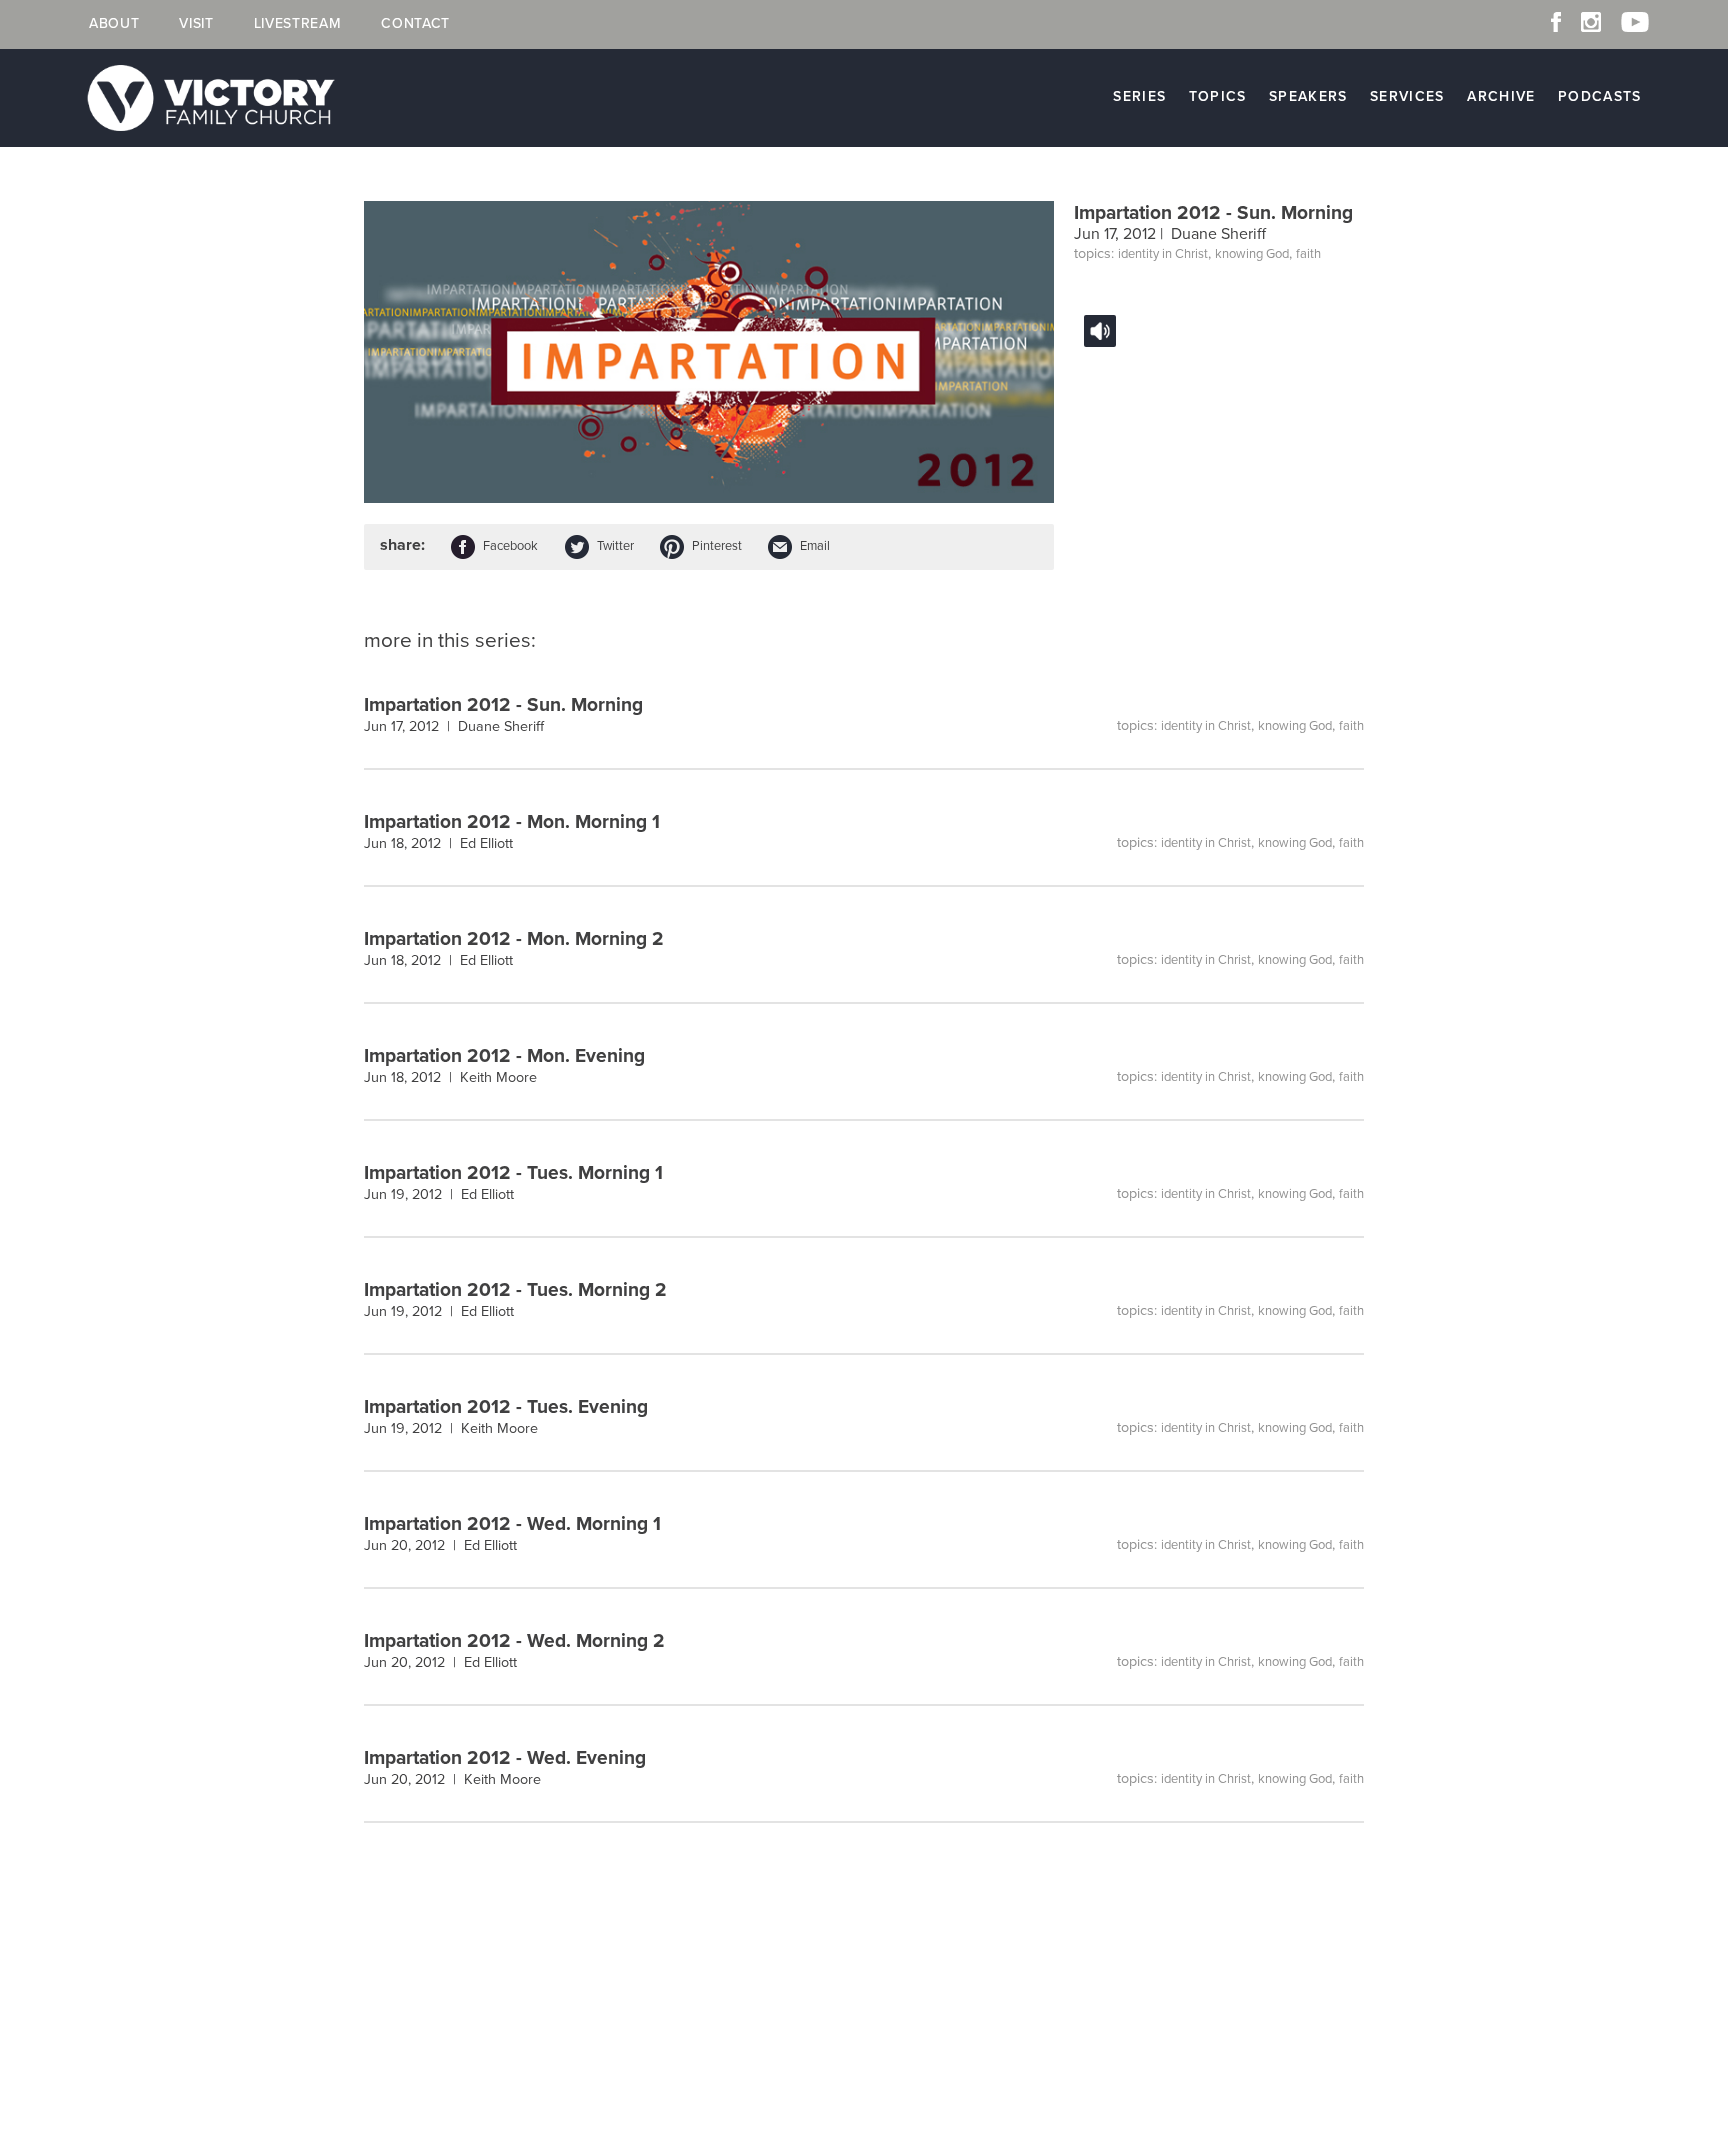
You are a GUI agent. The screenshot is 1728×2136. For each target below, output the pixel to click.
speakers (1308, 96)
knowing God (1252, 254)
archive (1501, 96)
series (1139, 96)
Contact (415, 23)
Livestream (298, 23)
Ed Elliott (486, 843)
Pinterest (717, 546)
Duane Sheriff (1218, 234)
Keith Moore (498, 1077)
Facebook (510, 546)
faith (1308, 254)
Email (815, 546)
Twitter (615, 546)
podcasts (1600, 96)
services (1407, 96)
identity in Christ (1163, 254)
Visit (196, 23)
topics (1218, 96)
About (114, 23)
